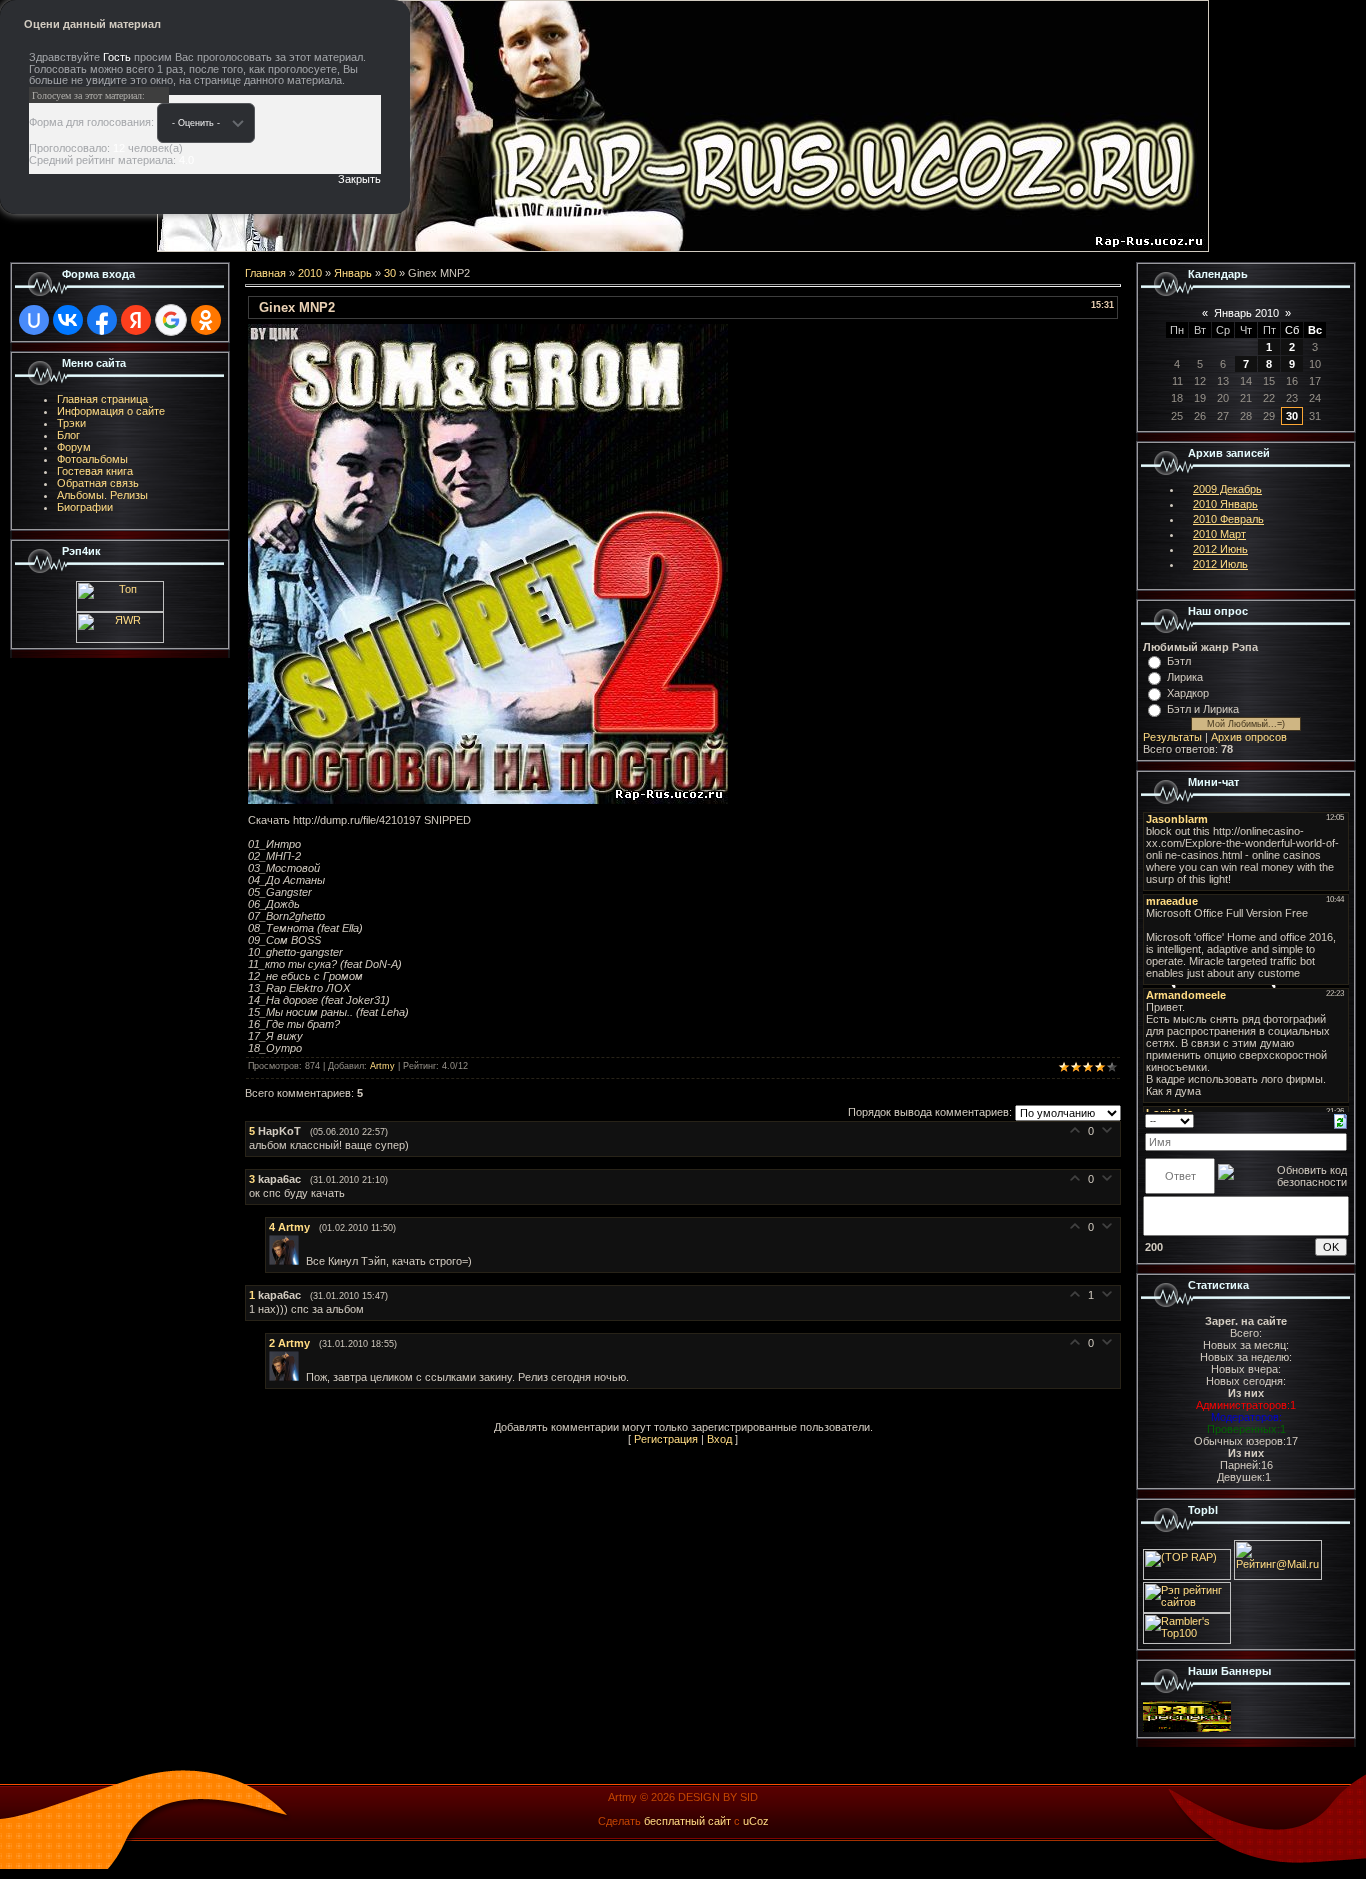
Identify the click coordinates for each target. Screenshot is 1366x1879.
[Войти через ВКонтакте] (68, 320)
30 (390, 273)
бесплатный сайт (687, 1821)
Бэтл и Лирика (1203, 709)
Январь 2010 (1246, 313)
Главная (265, 273)
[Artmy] (287, 1261)
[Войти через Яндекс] (136, 320)
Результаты (1172, 737)
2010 (310, 273)
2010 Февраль (1228, 519)
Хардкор (1188, 693)
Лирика (1185, 677)
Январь (353, 273)
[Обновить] (1340, 1120)
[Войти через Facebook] (102, 320)
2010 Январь (1225, 504)
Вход (719, 1439)
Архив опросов (1249, 737)
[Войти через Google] (171, 320)
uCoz (756, 1821)
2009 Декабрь (1227, 489)
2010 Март (1219, 534)
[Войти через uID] (34, 320)
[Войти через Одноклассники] (206, 320)
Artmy (382, 1066)
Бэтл (1179, 661)
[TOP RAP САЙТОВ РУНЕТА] (1187, 1576)
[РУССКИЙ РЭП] (1187, 1728)
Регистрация (666, 1439)
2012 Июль (1220, 564)
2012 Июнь (1220, 549)
